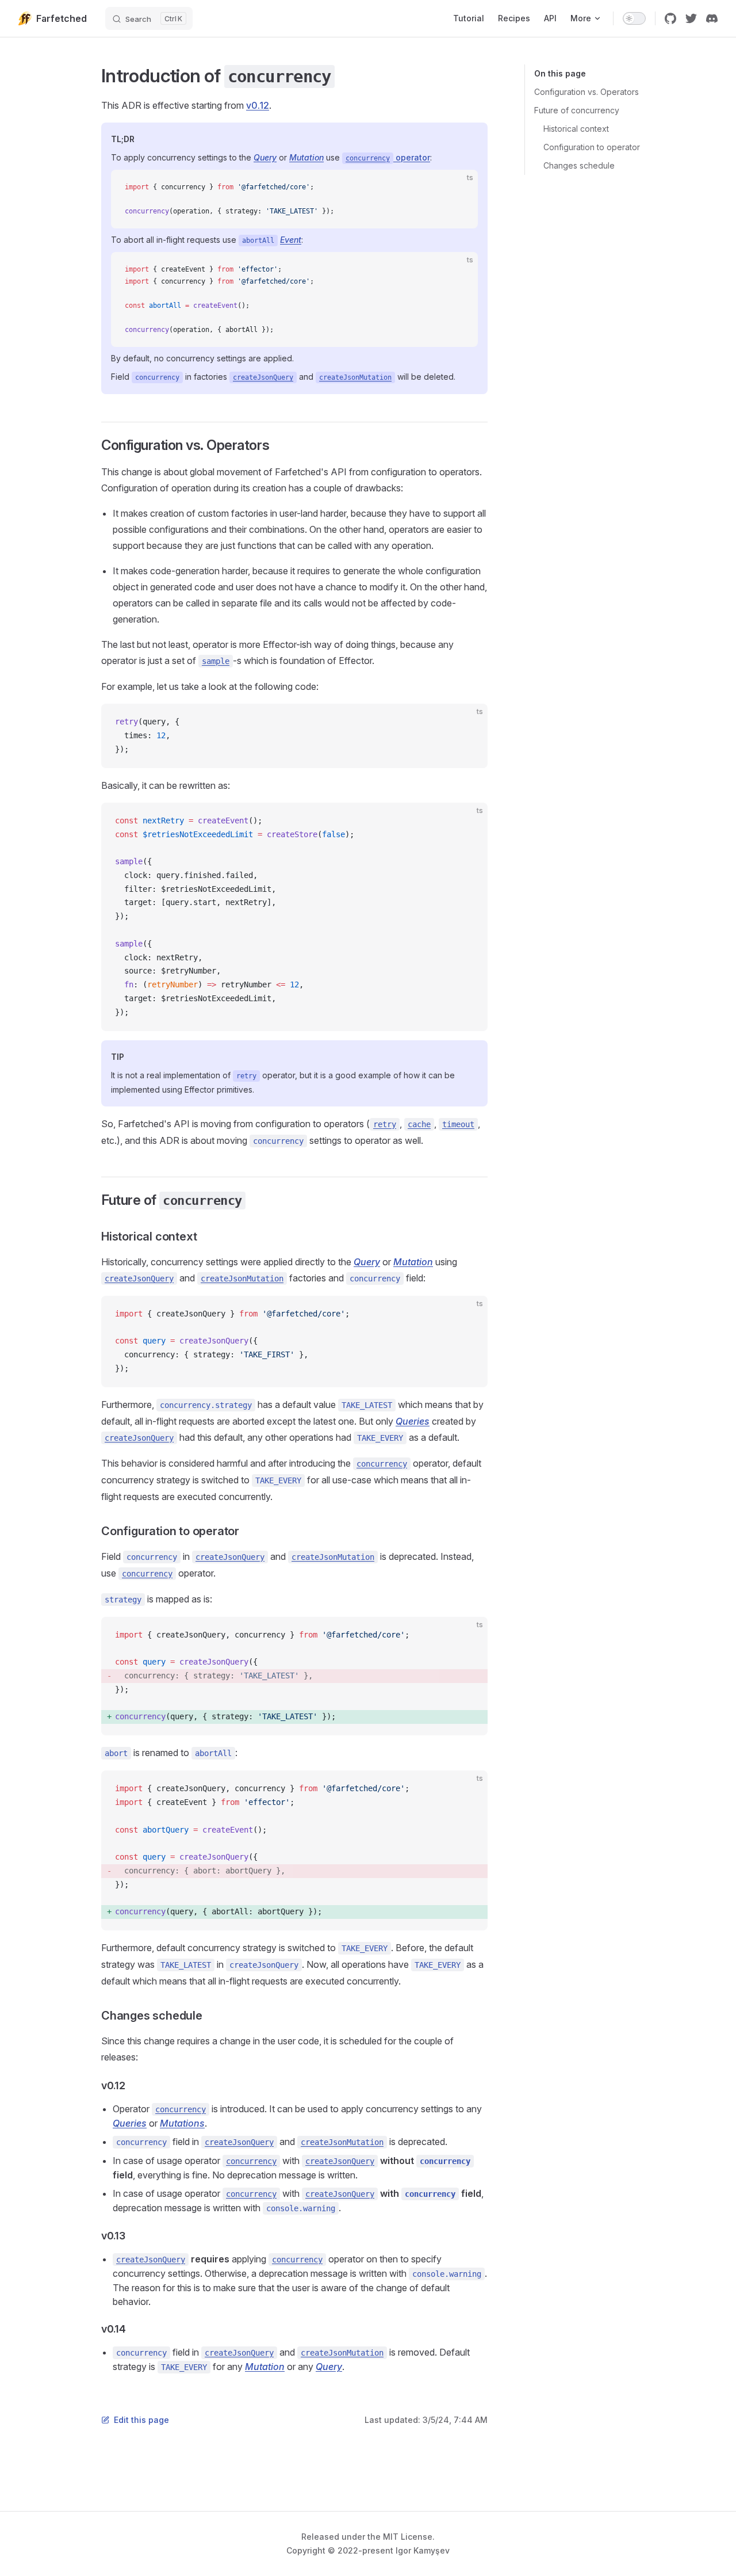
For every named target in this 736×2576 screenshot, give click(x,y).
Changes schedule (579, 165)
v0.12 (258, 105)
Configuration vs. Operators (586, 92)
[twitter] (691, 18)
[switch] (634, 18)
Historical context (576, 129)
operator (388, 157)
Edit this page (141, 2420)
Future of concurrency (577, 110)
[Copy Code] (459, 188)
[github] (670, 18)
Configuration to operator (592, 147)
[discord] (712, 18)
